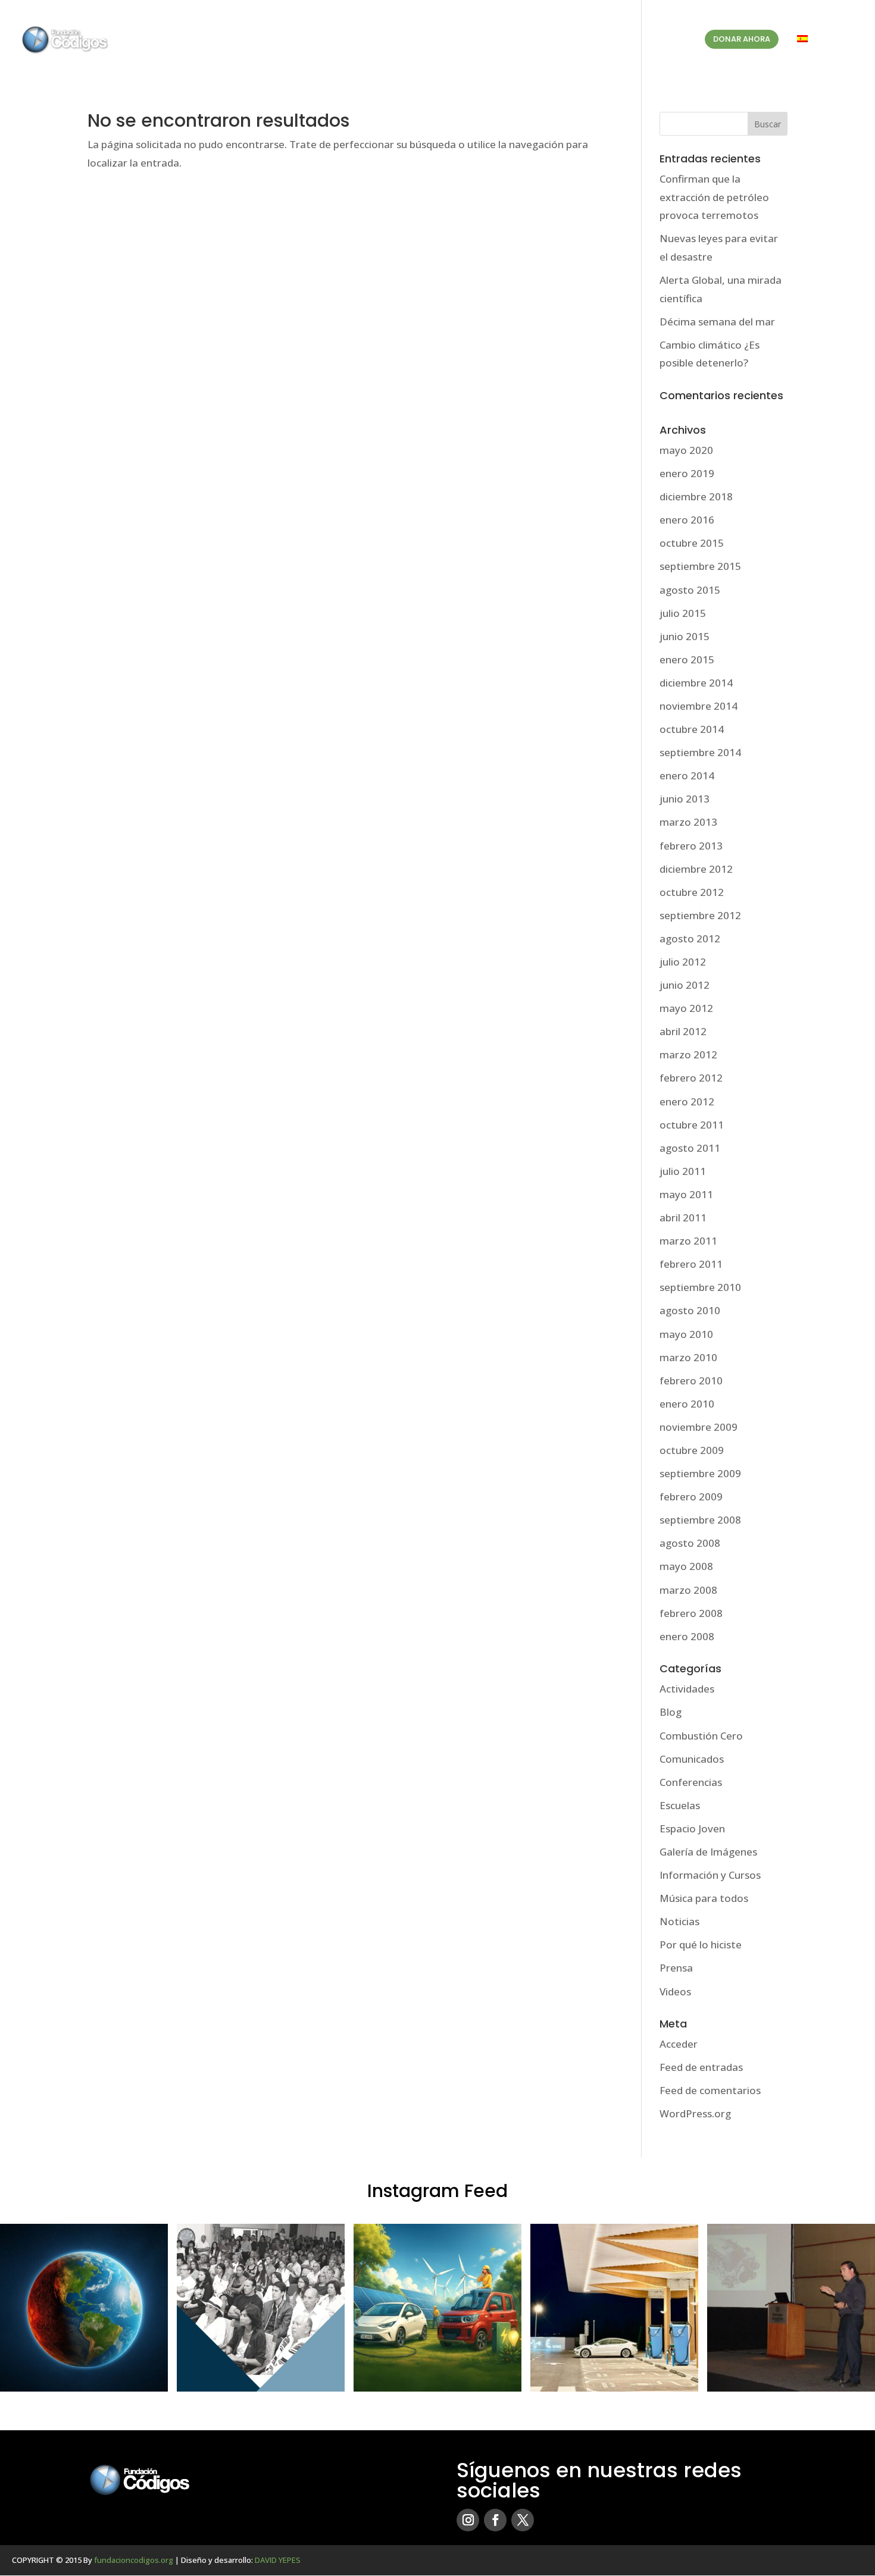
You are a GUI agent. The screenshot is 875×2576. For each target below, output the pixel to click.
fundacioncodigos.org (134, 2560)
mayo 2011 (686, 1194)
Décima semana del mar (717, 322)
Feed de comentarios (710, 2090)
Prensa (676, 1968)
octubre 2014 (692, 729)
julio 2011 (683, 1171)
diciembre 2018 (696, 496)
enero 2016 (687, 520)
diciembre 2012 (696, 869)
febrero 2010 (691, 1381)
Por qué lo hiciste (701, 1944)
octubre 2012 (692, 892)
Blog (615, 40)
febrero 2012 (691, 1078)
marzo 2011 (688, 1241)
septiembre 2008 (700, 1520)
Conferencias (691, 1782)
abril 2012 (683, 1031)
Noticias (679, 1921)
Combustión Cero (701, 1736)
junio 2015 (685, 636)
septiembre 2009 (700, 1473)
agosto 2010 (690, 1310)
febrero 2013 (691, 846)
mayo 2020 (686, 450)
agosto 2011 (690, 1148)
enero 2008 (687, 1636)
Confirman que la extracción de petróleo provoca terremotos (714, 197)
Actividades (687, 1689)
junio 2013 (685, 799)
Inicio (383, 40)
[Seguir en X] (523, 2520)
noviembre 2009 (699, 1427)
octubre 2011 (692, 1125)
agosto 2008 (690, 1543)
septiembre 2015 (700, 566)
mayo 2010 (686, 1334)
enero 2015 (687, 659)
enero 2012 (687, 1101)
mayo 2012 (686, 1008)
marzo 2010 (688, 1357)
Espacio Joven (692, 1828)
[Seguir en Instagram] (468, 2520)
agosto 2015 (690, 590)
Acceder (679, 2044)
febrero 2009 (691, 1497)
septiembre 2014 (700, 752)
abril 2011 (683, 1218)
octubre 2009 (692, 1450)
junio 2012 (685, 985)
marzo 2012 (688, 1054)
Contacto (665, 40)
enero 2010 (687, 1404)
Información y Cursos (710, 1875)
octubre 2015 (692, 543)
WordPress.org (695, 2113)
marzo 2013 (688, 822)
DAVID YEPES (278, 2560)
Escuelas (680, 1805)
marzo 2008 (688, 1590)
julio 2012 (683, 962)
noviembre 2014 (699, 706)
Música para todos (704, 1898)
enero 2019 (687, 473)
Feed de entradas (701, 2067)
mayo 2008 (686, 1566)
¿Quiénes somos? (450, 40)
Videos (675, 1991)
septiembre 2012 (700, 915)
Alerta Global (546, 40)
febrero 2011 (691, 1264)
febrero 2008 (691, 1613)
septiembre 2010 (700, 1287)
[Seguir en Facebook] (495, 2520)
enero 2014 (687, 775)
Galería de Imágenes (708, 1852)
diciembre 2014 (696, 683)
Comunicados (692, 1759)
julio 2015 (683, 613)
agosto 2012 (690, 938)
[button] (84, 2308)
